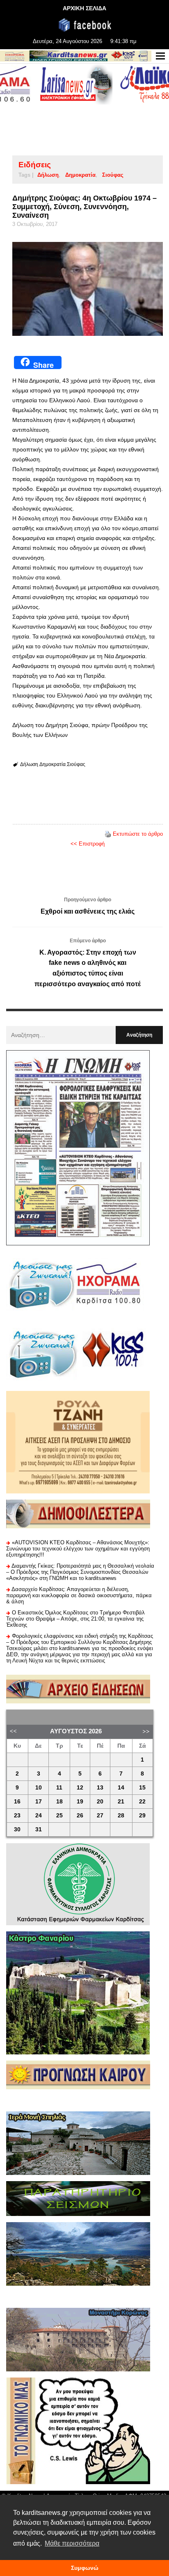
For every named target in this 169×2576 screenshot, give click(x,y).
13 (100, 1788)
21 (121, 1802)
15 (142, 1788)
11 (59, 1788)
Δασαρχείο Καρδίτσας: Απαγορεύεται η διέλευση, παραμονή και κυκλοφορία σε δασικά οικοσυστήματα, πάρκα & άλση (79, 1595)
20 (100, 1802)
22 (142, 1802)
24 (39, 1816)
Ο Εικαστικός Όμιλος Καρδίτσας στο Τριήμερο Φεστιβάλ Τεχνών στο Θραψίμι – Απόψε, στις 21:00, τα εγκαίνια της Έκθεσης (75, 1619)
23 (17, 1816)
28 (121, 1816)
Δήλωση (48, 175)
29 (142, 1816)
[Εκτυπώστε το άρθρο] (108, 834)
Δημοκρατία (80, 175)
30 (17, 1829)
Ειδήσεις (35, 165)
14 (121, 1788)
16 (17, 1802)
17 (39, 1802)
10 (39, 1788)
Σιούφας (113, 175)
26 (80, 1816)
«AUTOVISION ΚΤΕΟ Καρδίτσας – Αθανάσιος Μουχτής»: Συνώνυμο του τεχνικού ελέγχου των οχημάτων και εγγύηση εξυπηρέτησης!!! (78, 1549)
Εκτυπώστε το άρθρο (138, 834)
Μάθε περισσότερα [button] (72, 2543)
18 (59, 1802)
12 (80, 1788)
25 (59, 1816)
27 (100, 1816)
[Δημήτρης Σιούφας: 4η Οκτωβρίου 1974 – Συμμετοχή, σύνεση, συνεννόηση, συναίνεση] (88, 289)
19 (80, 1802)
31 (39, 1829)
